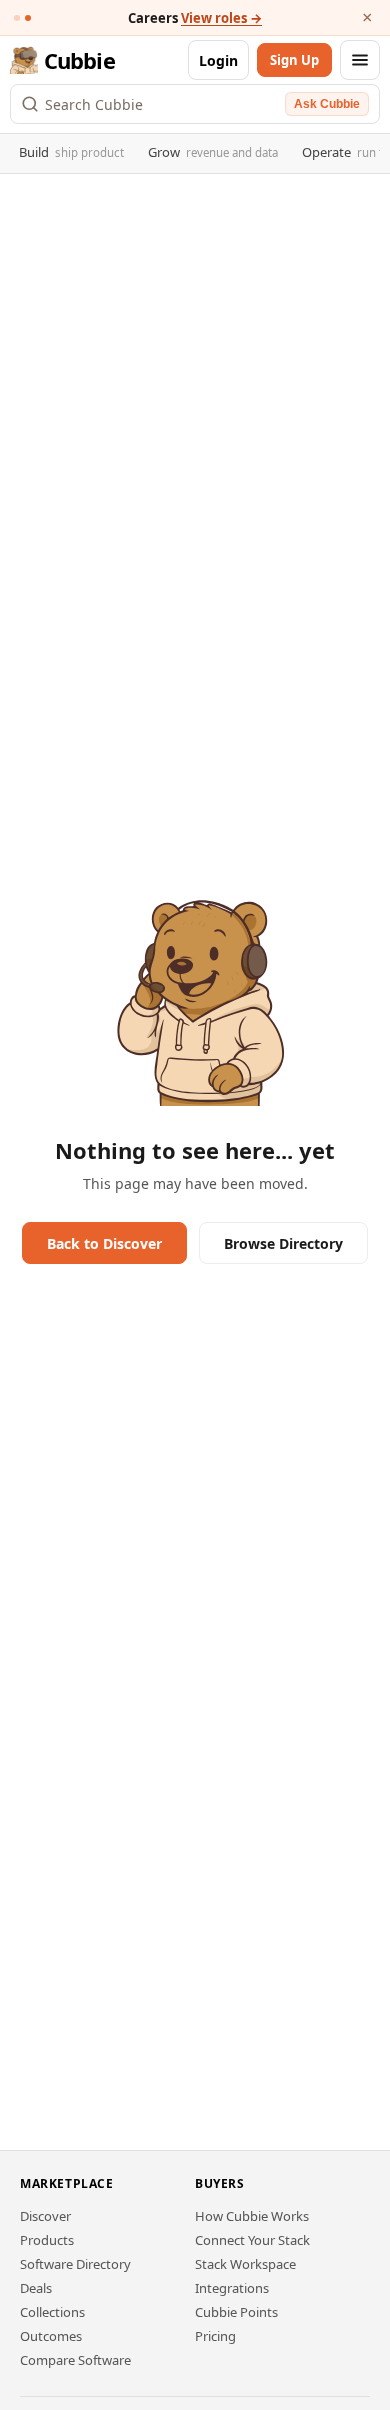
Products (47, 2240)
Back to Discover (104, 1243)
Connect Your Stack (252, 2240)
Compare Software (75, 2360)
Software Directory (75, 2264)
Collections (52, 2312)
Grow (213, 152)
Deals (36, 2288)
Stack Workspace (245, 2264)
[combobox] (162, 104)
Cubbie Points (236, 2312)
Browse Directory (283, 1243)
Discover (45, 2216)
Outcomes (51, 2336)
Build (71, 152)
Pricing (215, 2336)
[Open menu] (360, 60)
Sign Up (294, 60)
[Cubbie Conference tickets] (17, 18)
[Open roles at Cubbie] (28, 18)
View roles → (221, 18)
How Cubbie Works (252, 2216)
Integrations (232, 2288)
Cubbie (79, 60)
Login (218, 60)
